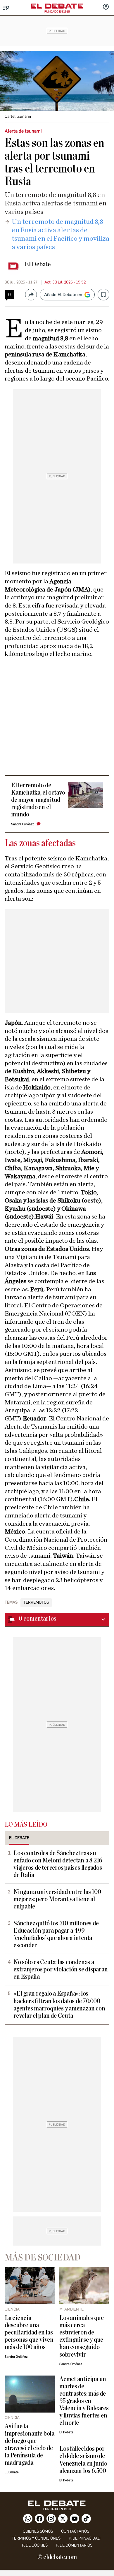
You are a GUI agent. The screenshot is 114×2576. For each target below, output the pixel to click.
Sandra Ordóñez (23, 824)
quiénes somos (38, 2531)
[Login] (106, 7)
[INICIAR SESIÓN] (106, 7)
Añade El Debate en (63, 295)
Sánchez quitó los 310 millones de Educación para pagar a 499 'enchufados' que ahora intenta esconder (56, 1934)
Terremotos (36, 1603)
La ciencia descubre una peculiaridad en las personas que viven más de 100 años (29, 2333)
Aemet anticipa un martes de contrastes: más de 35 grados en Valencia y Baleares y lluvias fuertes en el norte (84, 2401)
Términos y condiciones (36, 2538)
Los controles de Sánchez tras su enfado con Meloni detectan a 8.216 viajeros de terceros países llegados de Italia (58, 1864)
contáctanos (75, 2531)
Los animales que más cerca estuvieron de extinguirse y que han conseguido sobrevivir (81, 2336)
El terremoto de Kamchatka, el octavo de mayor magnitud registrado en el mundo (38, 800)
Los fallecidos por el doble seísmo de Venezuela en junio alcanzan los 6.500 (83, 2460)
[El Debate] (57, 6)
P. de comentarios (74, 2545)
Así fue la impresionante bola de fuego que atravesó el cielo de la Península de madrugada (30, 2445)
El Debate (38, 264)
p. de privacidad (84, 2538)
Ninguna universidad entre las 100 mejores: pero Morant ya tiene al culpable (57, 1899)
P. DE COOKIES (35, 2545)
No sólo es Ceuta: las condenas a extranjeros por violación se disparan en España (61, 1970)
